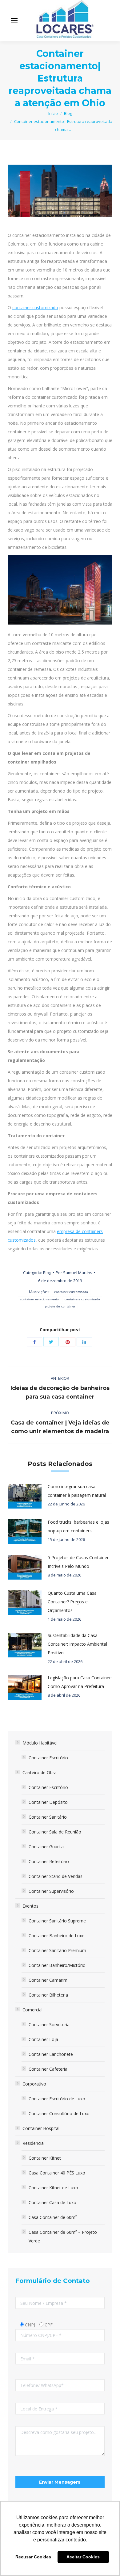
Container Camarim (48, 1980)
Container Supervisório (51, 1891)
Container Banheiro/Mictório (57, 1965)
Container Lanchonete (51, 2054)
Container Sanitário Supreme (57, 1921)
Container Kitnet (45, 2158)
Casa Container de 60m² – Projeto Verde (63, 2236)
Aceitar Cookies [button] (83, 2557)
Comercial (32, 2010)
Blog (68, 113)
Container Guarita (46, 1847)
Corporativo (34, 2084)
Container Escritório (48, 1758)
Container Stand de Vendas (56, 1876)
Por (74, 1273)
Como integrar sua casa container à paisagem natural (77, 1491)
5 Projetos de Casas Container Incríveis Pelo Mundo (78, 1562)
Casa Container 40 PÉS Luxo (57, 2173)
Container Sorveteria (49, 2025)
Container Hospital (41, 2128)
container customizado (35, 307)
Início (53, 113)
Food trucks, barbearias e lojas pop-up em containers (78, 1526)
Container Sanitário (48, 1817)
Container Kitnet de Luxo (53, 2188)
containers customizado (82, 1299)
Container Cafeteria (48, 2069)
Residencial (34, 2143)
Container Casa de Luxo (52, 2202)
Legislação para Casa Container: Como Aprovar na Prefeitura (80, 1682)
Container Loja (43, 2039)
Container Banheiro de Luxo (57, 1936)
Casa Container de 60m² (53, 2217)
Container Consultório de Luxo (59, 2113)
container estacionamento (40, 1299)
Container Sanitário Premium (57, 1950)
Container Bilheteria (48, 1995)
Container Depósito (48, 1802)
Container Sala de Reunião (55, 1832)
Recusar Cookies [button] (33, 2557)
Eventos (30, 1906)
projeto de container (60, 1306)
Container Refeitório (49, 1861)
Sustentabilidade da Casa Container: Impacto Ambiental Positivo (77, 1644)
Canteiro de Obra (40, 1772)
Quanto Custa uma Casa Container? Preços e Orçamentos (72, 1602)
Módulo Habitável (40, 1743)
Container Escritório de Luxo (57, 2099)
